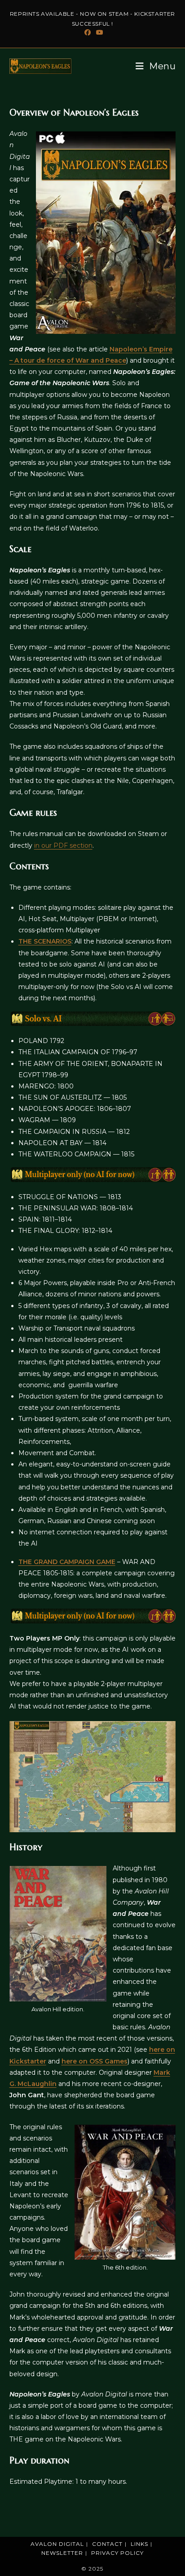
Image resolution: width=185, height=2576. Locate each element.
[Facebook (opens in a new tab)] (88, 32)
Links (139, 2544)
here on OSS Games (95, 2061)
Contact (107, 2544)
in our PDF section (63, 845)
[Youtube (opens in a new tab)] (98, 32)
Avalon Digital (57, 2544)
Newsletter (62, 2553)
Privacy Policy (117, 2553)
